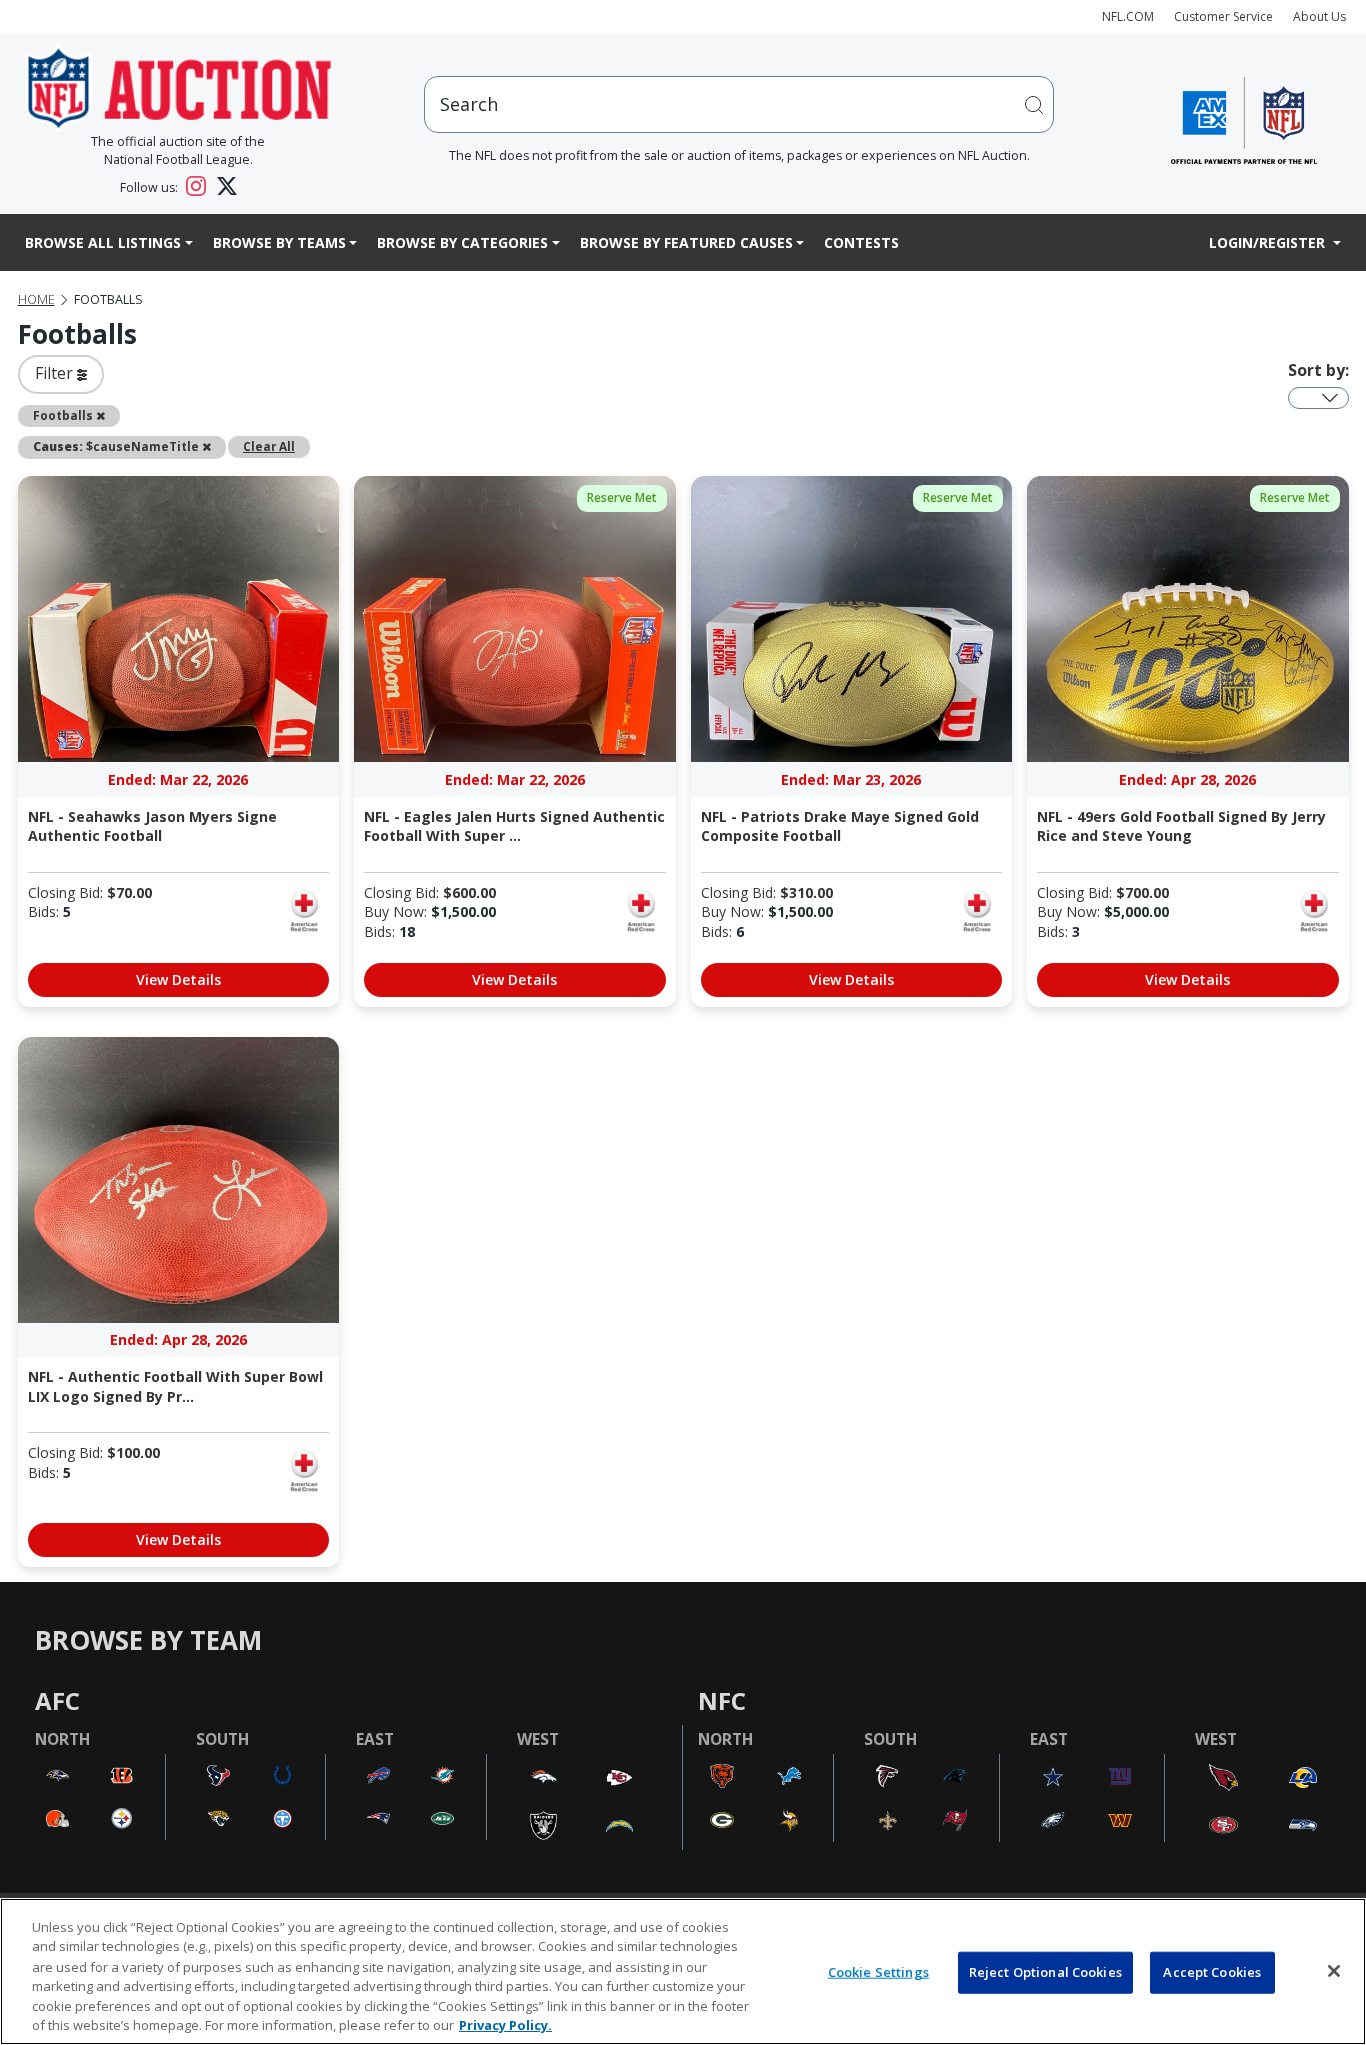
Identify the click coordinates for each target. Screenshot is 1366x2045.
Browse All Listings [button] (103, 242)
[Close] (1334, 1971)
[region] (683, 1971)
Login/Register (1269, 242)
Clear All (269, 446)
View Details (178, 979)
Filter (56, 373)
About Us (1319, 16)
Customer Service (1223, 16)
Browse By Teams (279, 242)
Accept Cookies (1212, 1972)
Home (36, 299)
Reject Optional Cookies (1045, 1972)
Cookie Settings (878, 1972)
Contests (861, 242)
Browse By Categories (462, 242)
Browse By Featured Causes (686, 242)
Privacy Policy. (505, 2024)
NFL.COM (1128, 16)
